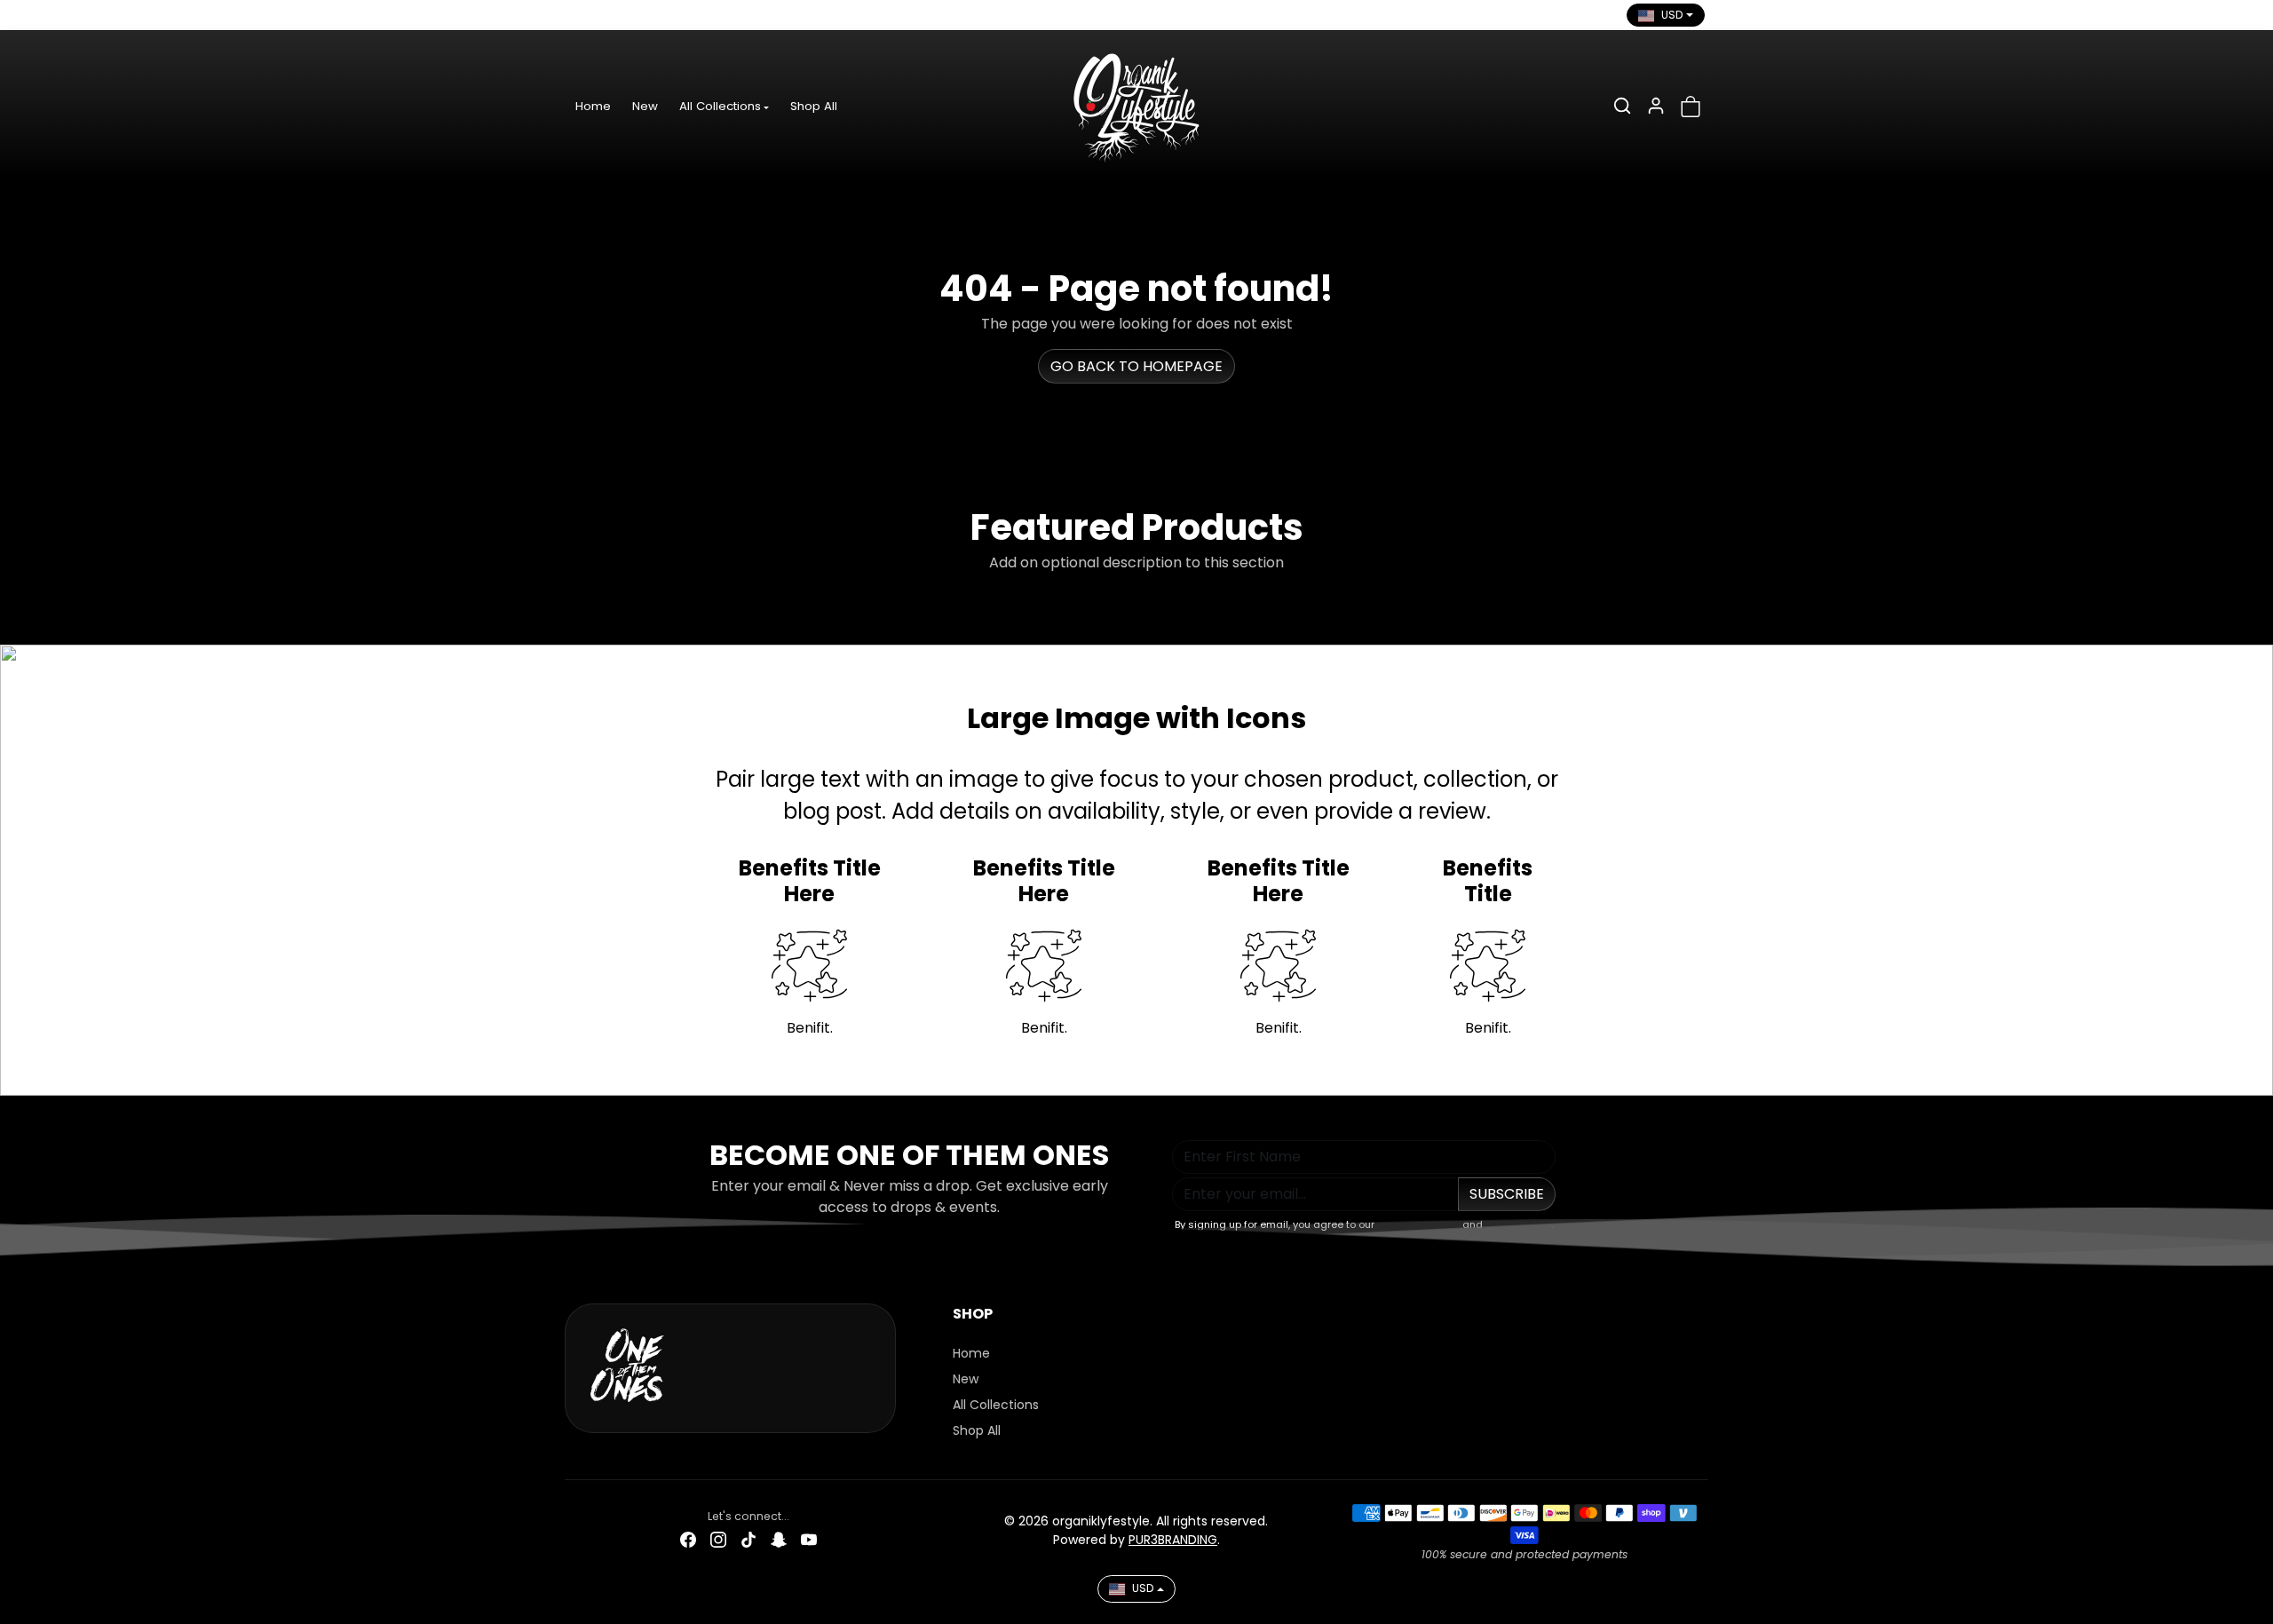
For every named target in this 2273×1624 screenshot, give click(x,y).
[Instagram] (610, 15)
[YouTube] (701, 15)
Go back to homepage (1136, 366)
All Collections (996, 1405)
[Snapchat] (670, 15)
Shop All (814, 106)
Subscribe (1507, 1194)
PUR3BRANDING (1173, 1540)
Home (593, 106)
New (645, 106)
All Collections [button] (720, 106)
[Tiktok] (640, 15)
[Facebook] (580, 15)
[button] (1622, 106)
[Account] (1656, 106)
